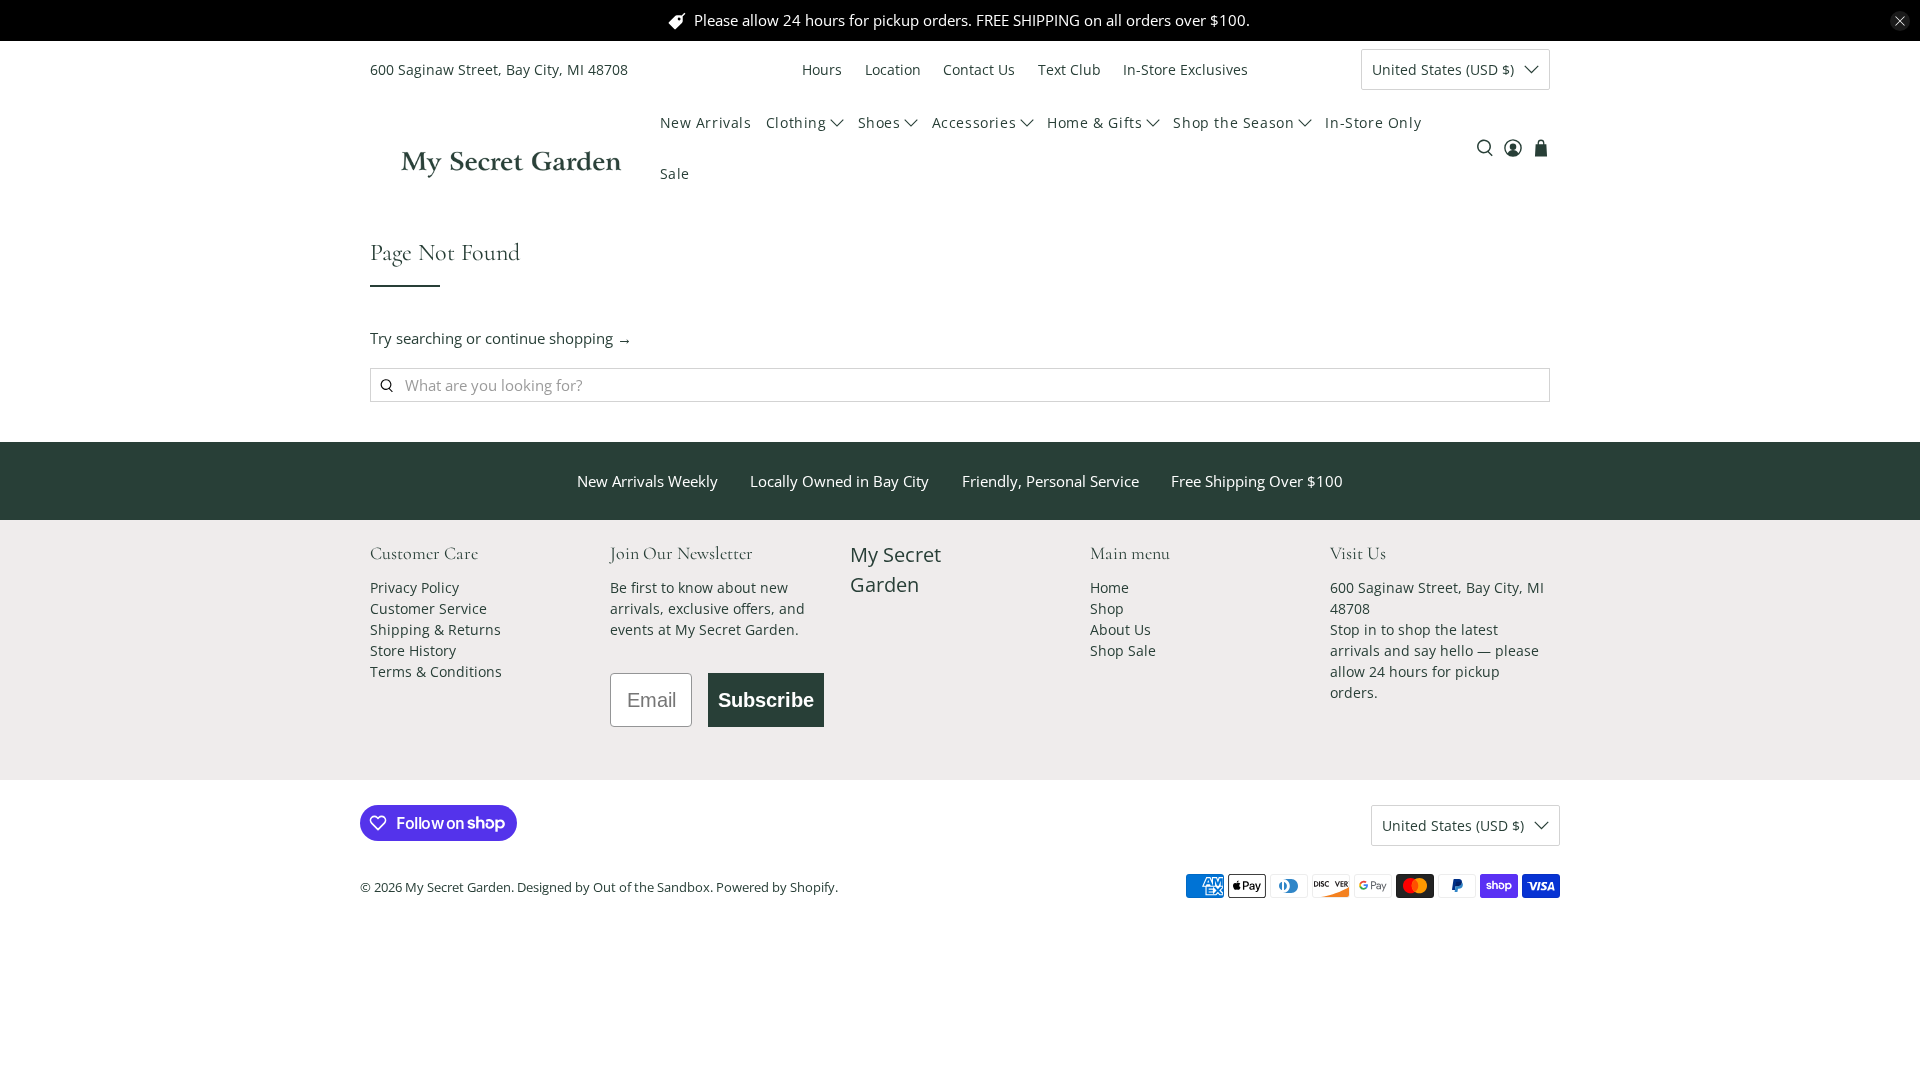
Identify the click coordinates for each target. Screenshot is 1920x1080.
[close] (1900, 21)
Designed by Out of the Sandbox (613, 887)
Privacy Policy (414, 587)
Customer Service (428, 608)
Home (1109, 587)
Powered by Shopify (775, 887)
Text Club (1069, 69)
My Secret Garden (458, 887)
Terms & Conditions (436, 671)
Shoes (879, 122)
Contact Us (979, 69)
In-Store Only (1373, 122)
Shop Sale (1123, 650)
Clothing (796, 122)
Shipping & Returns (435, 629)
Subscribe (766, 700)
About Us (1120, 629)
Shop (1107, 608)
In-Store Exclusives (1185, 69)
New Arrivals (706, 122)
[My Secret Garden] (511, 148)
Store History (413, 650)
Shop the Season (1233, 122)
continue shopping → (558, 338)
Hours (822, 69)
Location (893, 69)
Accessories (974, 122)
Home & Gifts (1094, 122)
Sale (675, 173)
